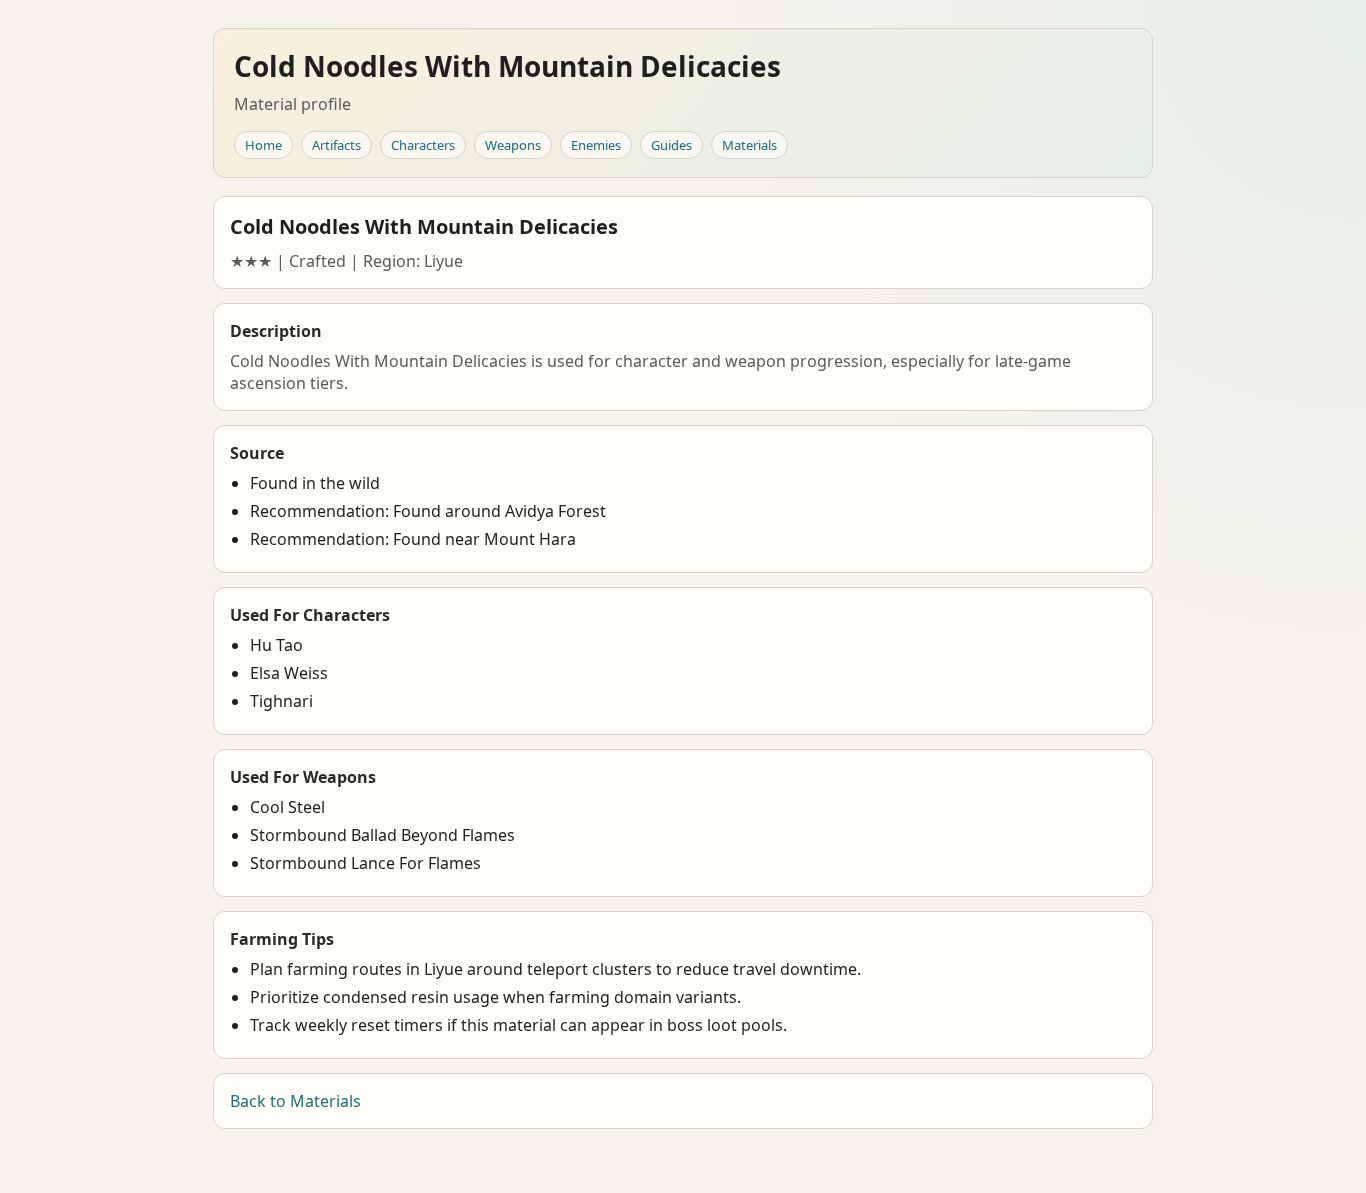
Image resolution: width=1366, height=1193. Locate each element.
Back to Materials (295, 1101)
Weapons (513, 145)
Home (263, 145)
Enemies (596, 145)
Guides (671, 145)
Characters (423, 145)
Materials (749, 145)
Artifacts (336, 145)
